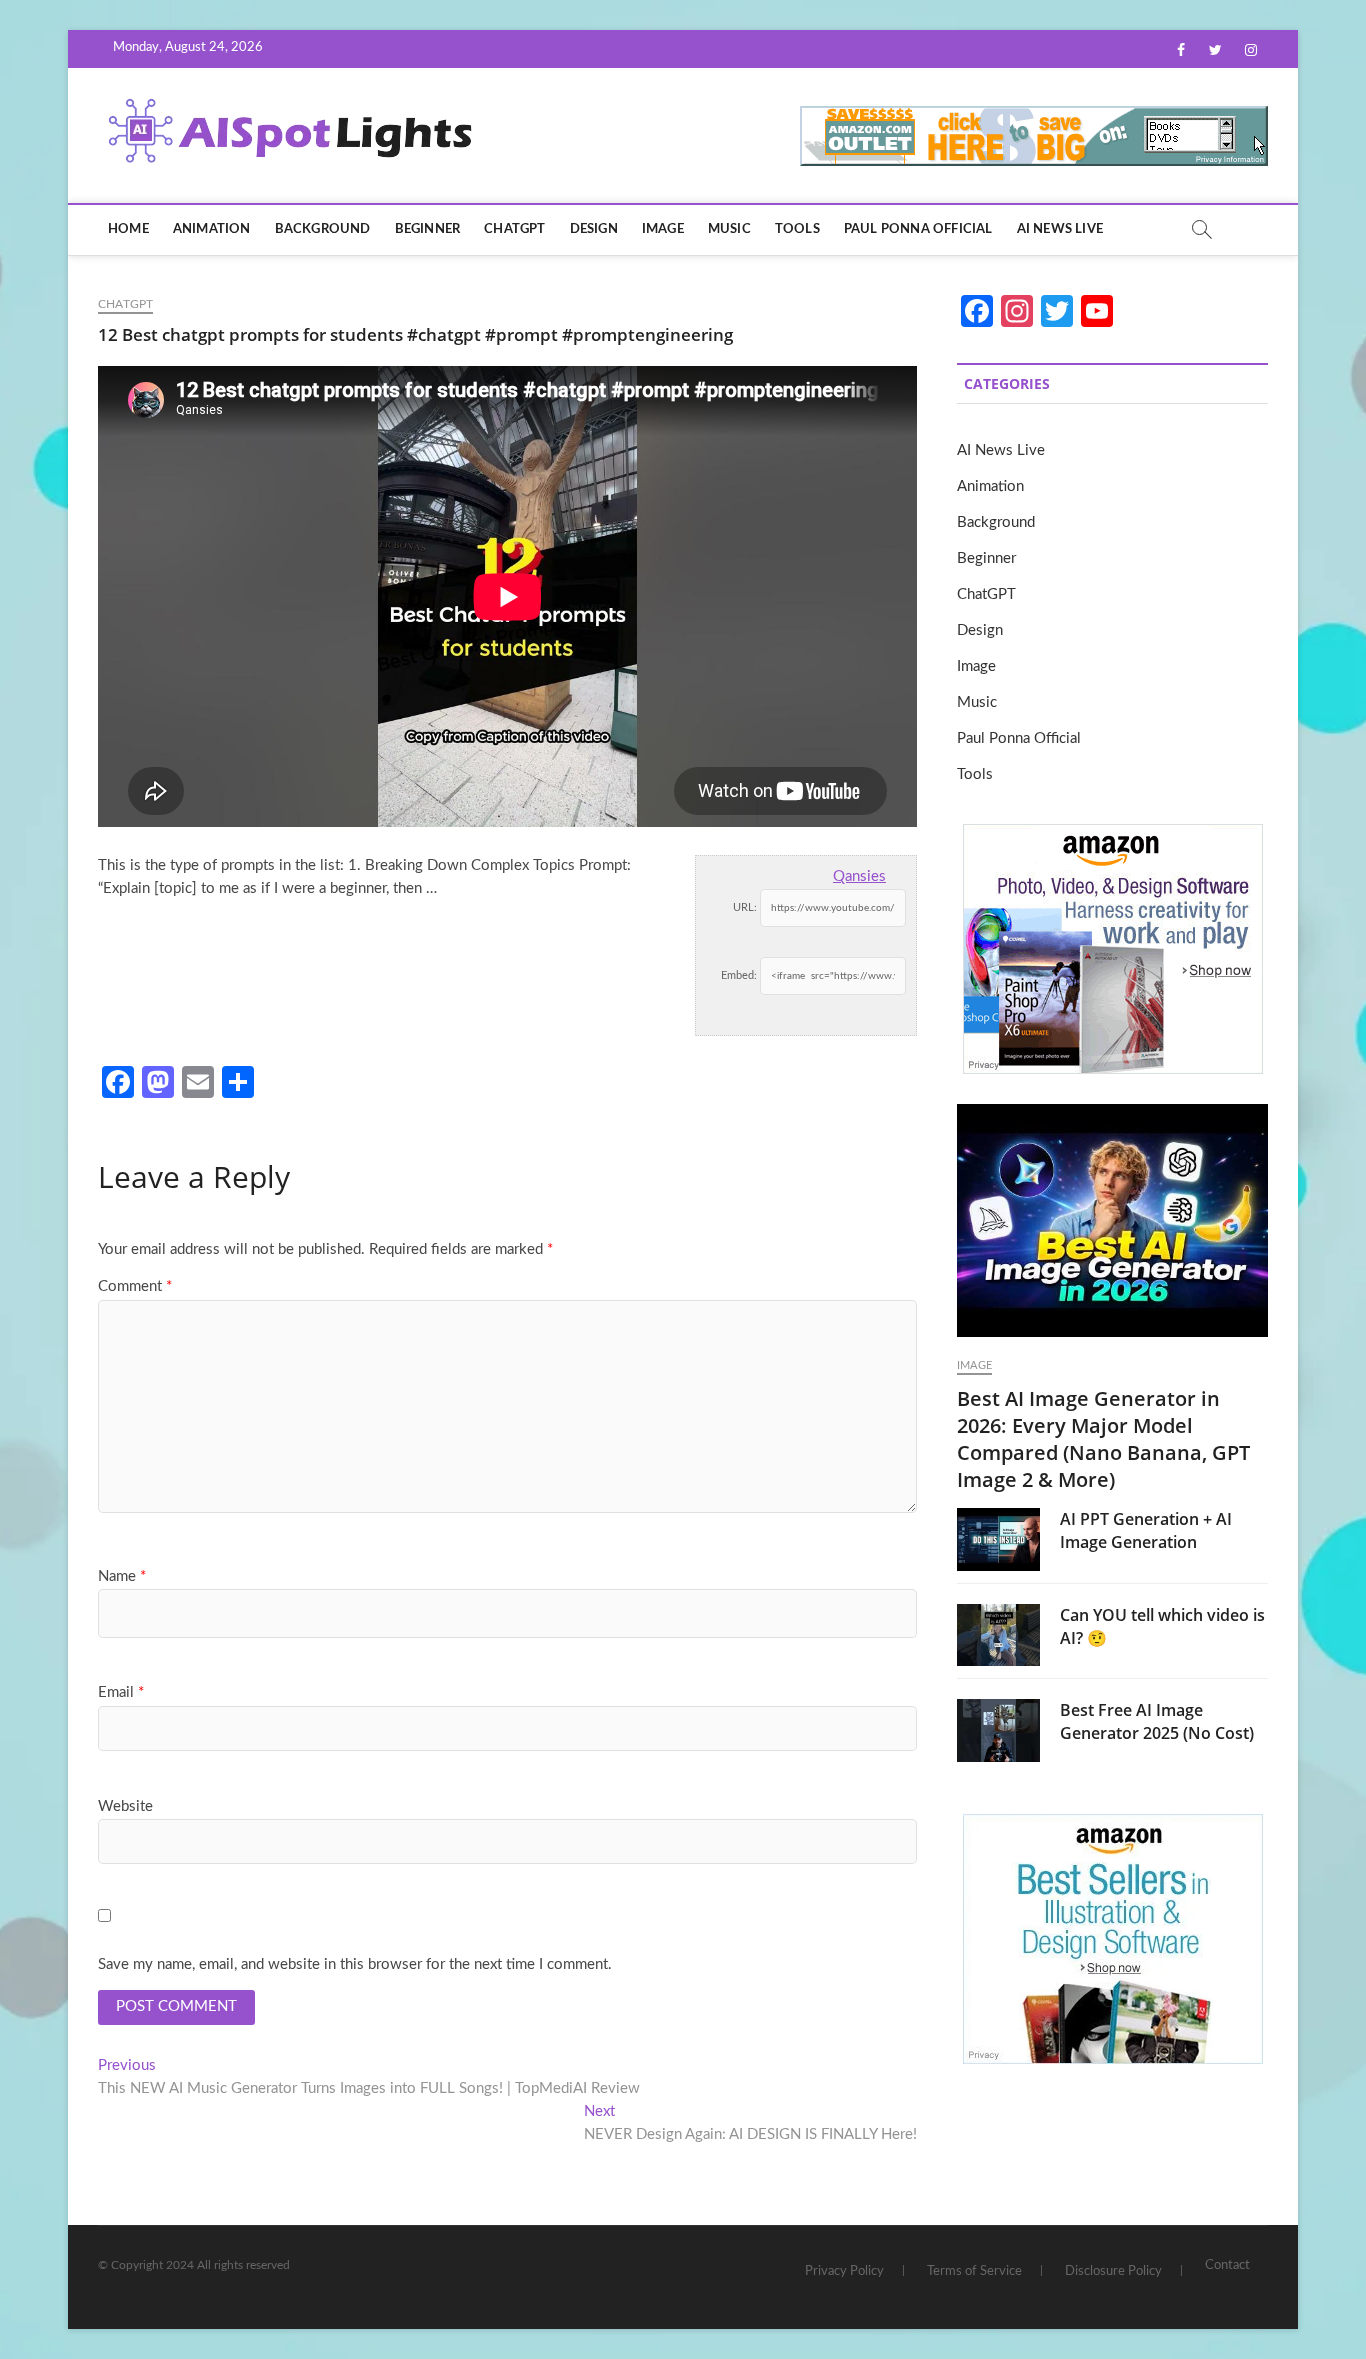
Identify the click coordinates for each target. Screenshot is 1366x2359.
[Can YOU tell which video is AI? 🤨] (998, 1635)
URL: (745, 907)
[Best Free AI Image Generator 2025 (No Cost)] (998, 1730)
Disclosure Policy (1113, 2271)
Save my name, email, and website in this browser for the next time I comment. (355, 1964)
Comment (135, 1286)
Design (594, 229)
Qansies (859, 876)
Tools (797, 229)
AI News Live (1060, 229)
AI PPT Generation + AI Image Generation (1146, 1530)
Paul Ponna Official (918, 229)
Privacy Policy (844, 2271)
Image (663, 229)
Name (122, 1576)
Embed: (739, 975)
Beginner (428, 229)
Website (125, 1806)
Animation (212, 229)
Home (128, 229)
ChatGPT (514, 229)
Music (729, 229)
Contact (1227, 2265)
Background (323, 229)
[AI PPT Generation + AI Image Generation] (998, 1539)
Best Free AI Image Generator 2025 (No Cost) (1157, 1721)
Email (121, 1692)
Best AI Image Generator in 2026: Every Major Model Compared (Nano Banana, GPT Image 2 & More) (1103, 1439)
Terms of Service (974, 2271)
